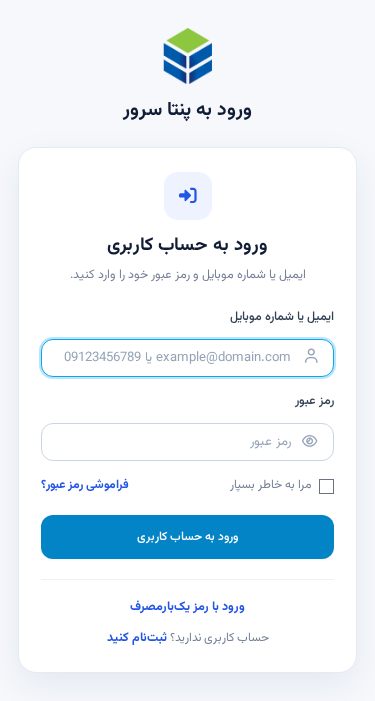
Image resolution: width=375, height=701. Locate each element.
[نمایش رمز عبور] (309, 442)
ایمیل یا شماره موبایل (282, 317)
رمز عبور (314, 401)
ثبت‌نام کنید (137, 638)
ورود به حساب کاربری (187, 537)
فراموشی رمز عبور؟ (85, 486)
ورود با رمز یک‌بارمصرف (187, 607)
